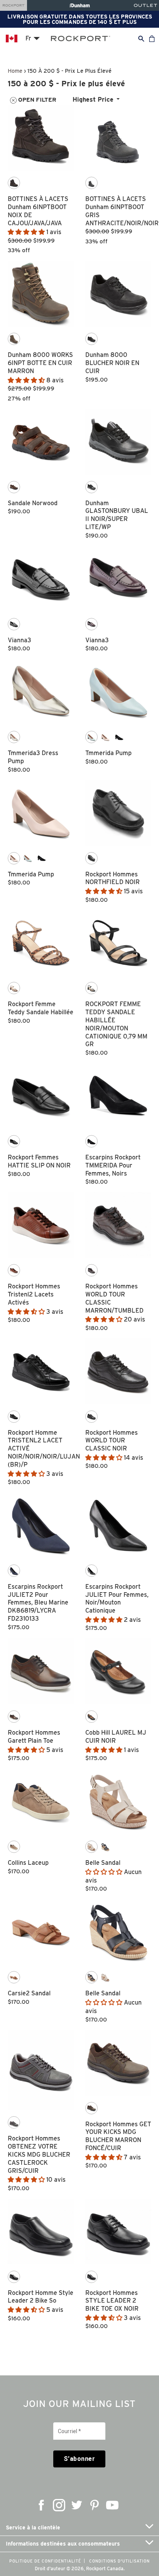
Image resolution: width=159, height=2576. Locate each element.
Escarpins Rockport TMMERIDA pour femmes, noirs (113, 1165)
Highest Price (93, 100)
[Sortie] (145, 5)
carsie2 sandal (29, 1993)
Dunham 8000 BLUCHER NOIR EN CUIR (112, 363)
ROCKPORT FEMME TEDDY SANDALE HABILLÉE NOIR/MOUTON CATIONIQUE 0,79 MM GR (116, 1024)
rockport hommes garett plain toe (34, 1737)
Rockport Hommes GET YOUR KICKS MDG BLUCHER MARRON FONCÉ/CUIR (118, 2136)
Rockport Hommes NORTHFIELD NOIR (112, 878)
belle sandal (103, 1863)
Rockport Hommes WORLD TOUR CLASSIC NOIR (112, 1441)
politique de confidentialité (45, 2561)
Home (15, 71)
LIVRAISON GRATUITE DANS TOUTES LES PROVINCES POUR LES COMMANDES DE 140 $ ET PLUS (80, 19)
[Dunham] (80, 5)
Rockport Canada (105, 2568)
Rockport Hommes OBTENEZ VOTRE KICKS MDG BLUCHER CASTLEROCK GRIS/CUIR (39, 2154)
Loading (80, 2341)
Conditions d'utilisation (119, 2561)
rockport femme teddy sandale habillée (41, 1008)
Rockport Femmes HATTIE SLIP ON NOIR (39, 1161)
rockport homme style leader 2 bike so (41, 2297)
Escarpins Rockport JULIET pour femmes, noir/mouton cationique (117, 1599)
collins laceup (28, 1863)
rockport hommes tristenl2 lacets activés (34, 1294)
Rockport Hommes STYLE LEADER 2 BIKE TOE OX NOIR (112, 2301)
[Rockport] (14, 5)
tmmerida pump (108, 753)
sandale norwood (33, 503)
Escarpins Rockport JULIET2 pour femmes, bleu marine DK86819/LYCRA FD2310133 (38, 1603)
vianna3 (19, 640)
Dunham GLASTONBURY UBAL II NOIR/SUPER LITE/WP (117, 515)
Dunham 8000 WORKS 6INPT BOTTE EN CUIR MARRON (40, 363)
